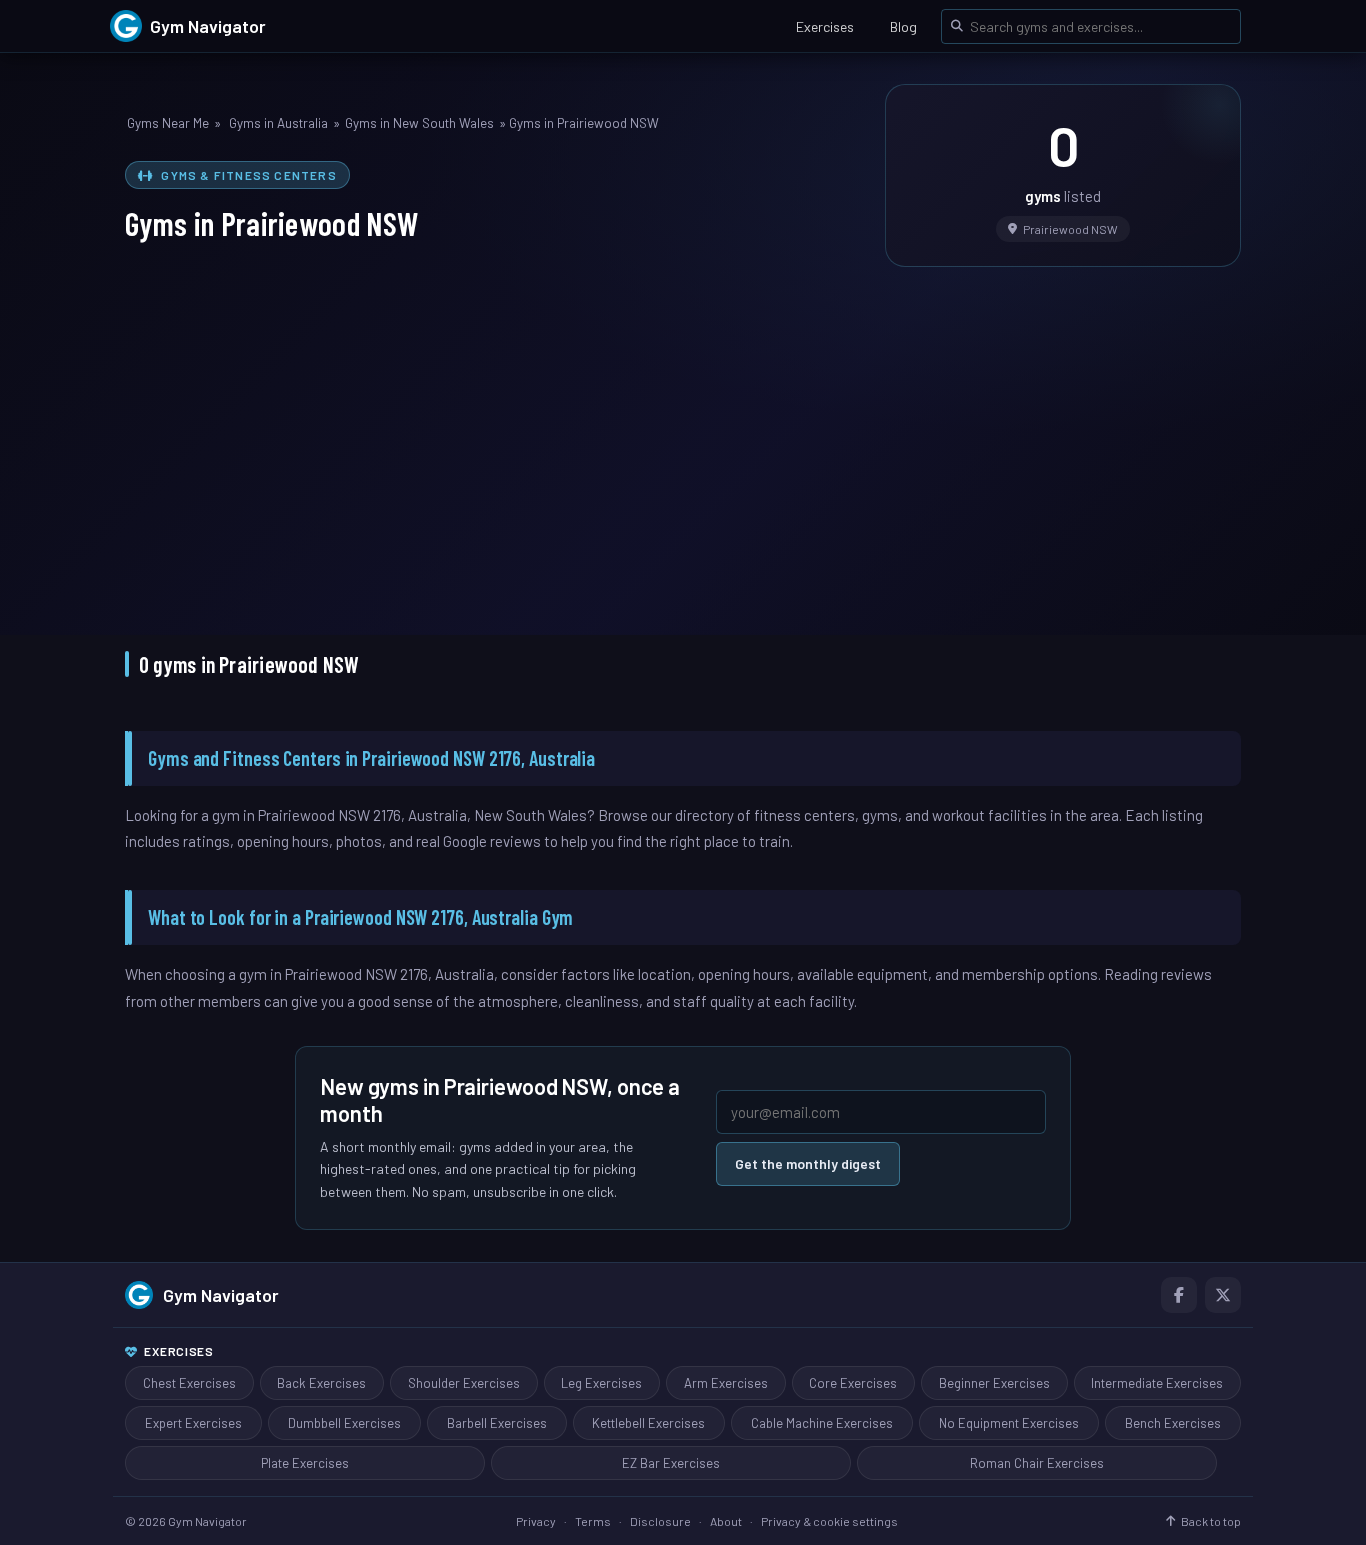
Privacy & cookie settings (829, 1521)
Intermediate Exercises (1157, 1383)
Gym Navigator (221, 1295)
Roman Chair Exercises (1037, 1463)
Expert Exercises (193, 1423)
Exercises (825, 26)
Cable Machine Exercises (822, 1423)
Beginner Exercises (994, 1383)
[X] (1223, 1295)
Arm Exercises (726, 1383)
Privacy (536, 1521)
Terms (593, 1521)
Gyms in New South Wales (419, 123)
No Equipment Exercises (1009, 1423)
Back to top (1211, 1521)
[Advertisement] (683, 437)
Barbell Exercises (497, 1423)
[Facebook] (1179, 1295)
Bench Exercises (1173, 1423)
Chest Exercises (189, 1383)
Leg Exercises (601, 1383)
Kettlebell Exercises (648, 1423)
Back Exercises (321, 1383)
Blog (903, 26)
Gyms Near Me (168, 123)
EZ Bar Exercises (671, 1463)
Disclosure (660, 1521)
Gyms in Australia (278, 123)
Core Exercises (853, 1383)
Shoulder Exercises (464, 1383)
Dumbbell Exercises (344, 1423)
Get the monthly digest (808, 1163)
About (726, 1521)
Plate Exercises (305, 1463)
